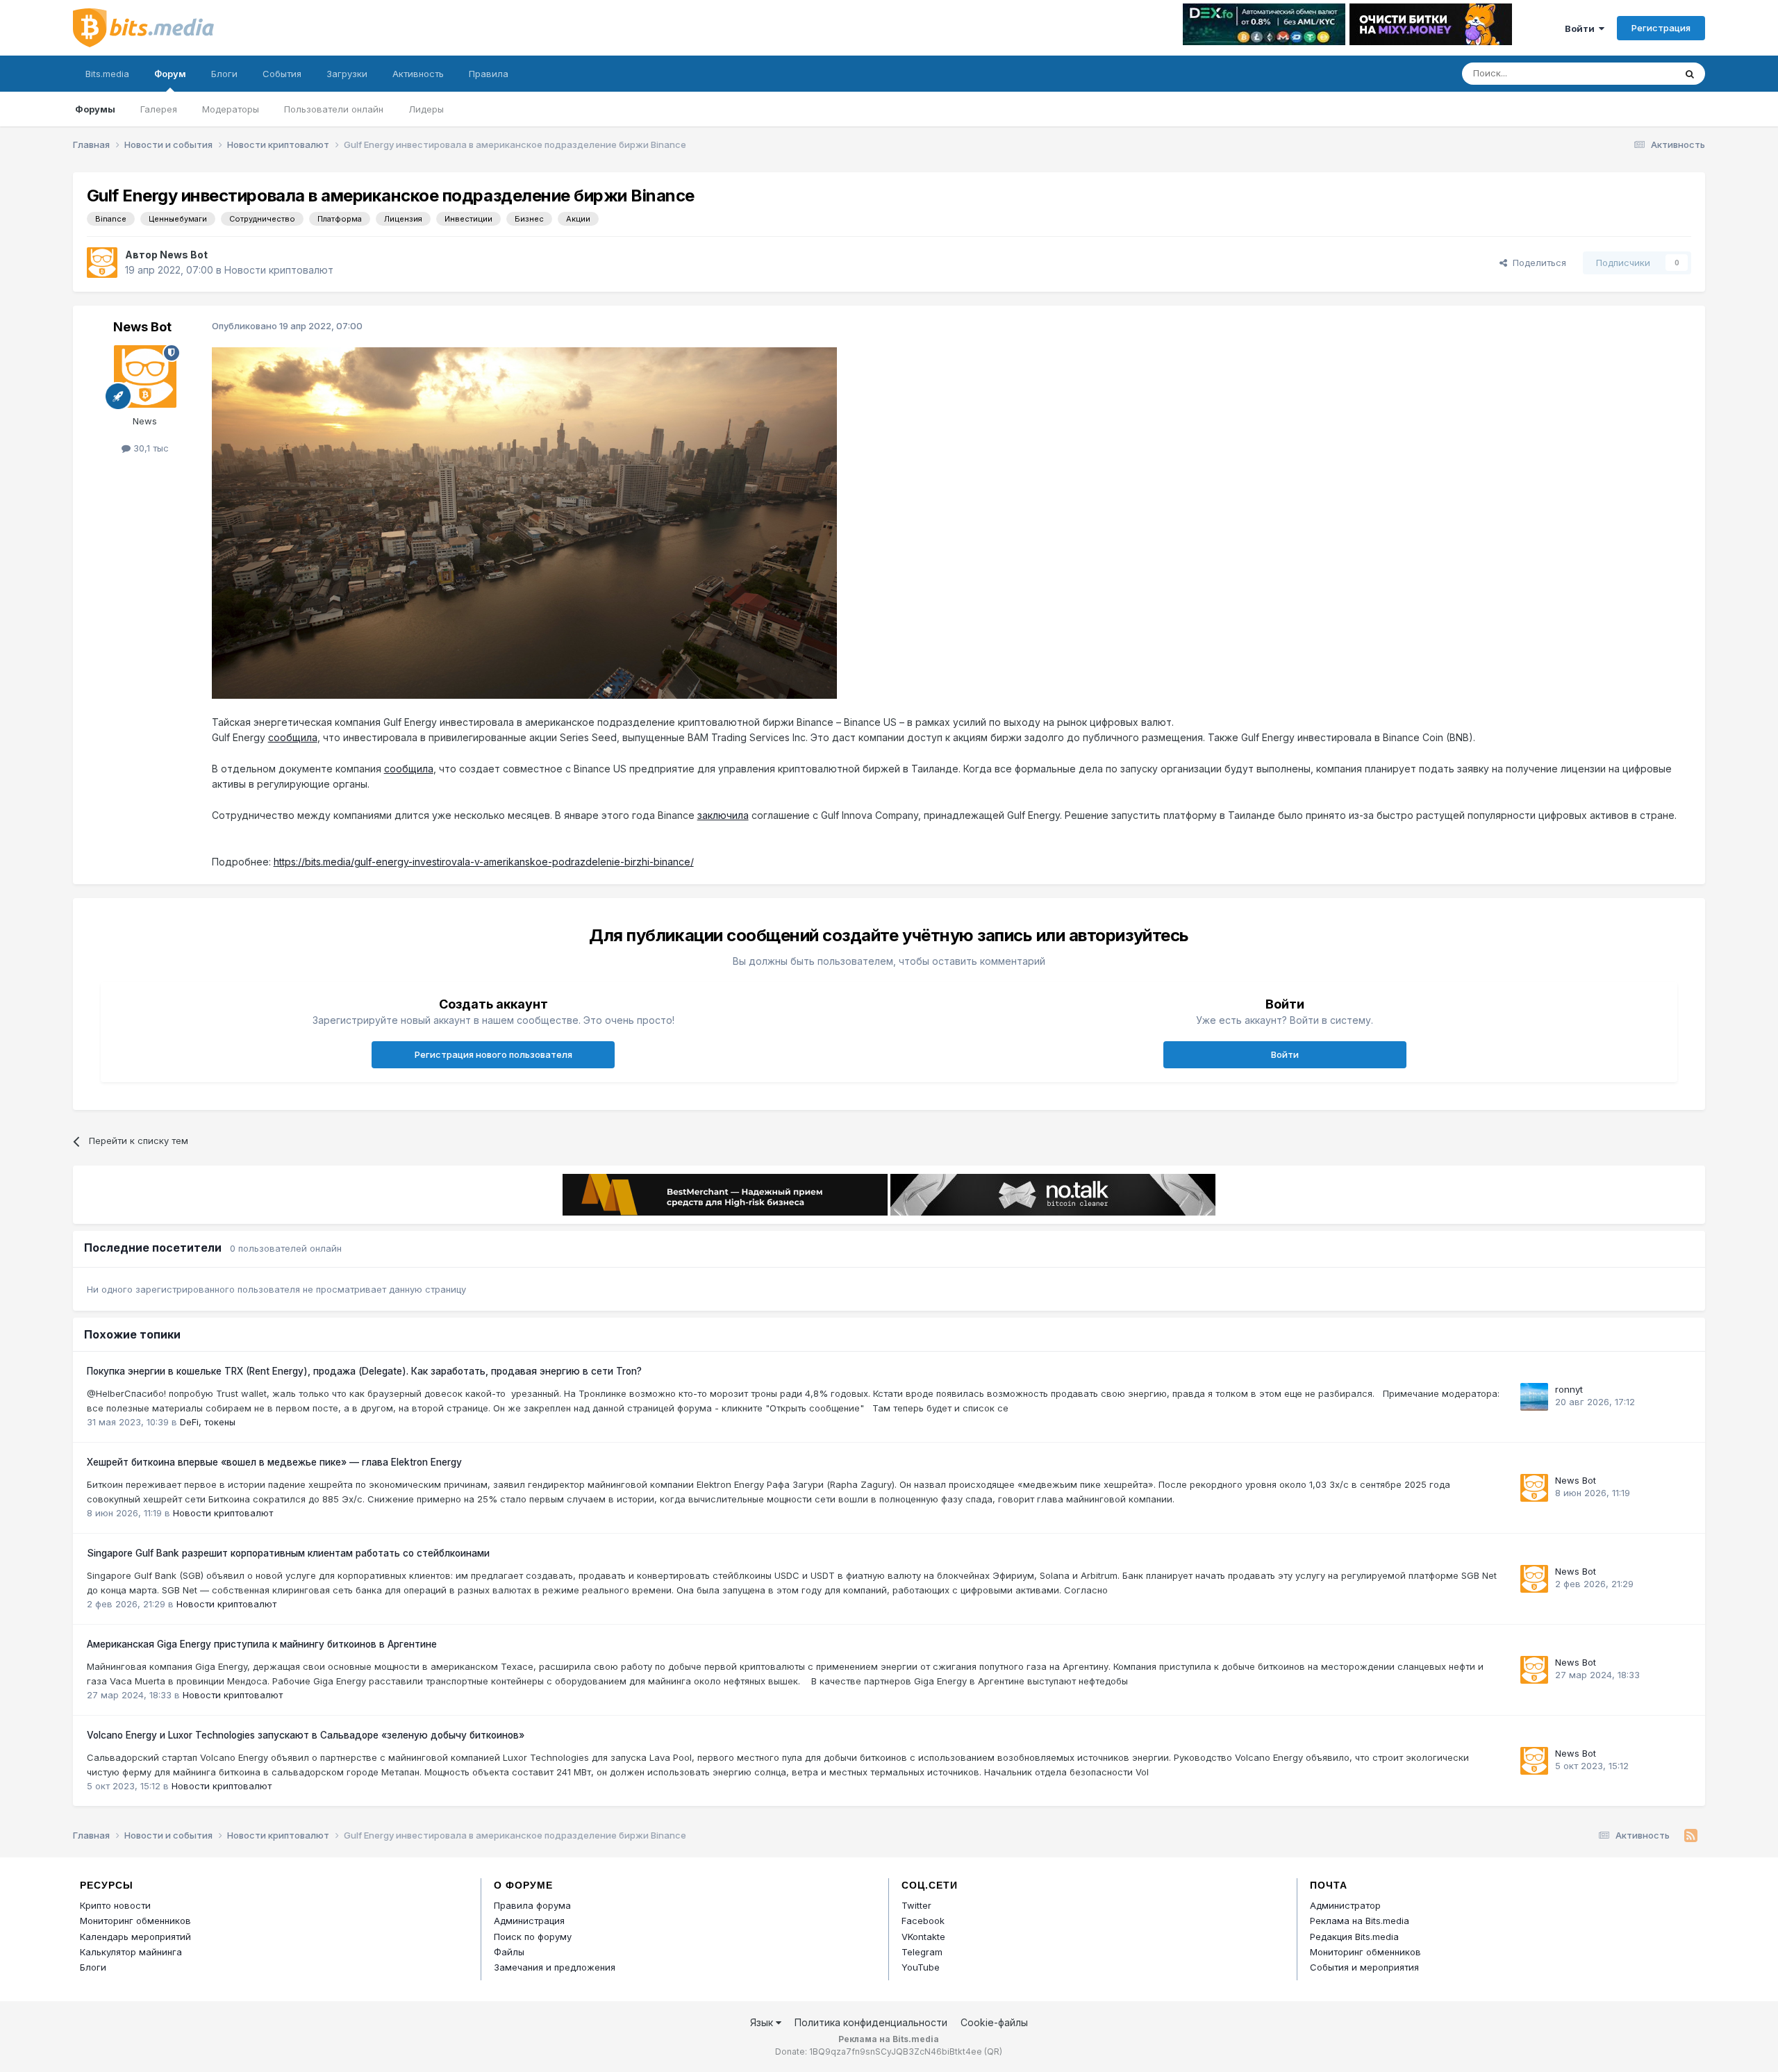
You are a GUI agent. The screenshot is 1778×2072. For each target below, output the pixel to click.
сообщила (293, 737)
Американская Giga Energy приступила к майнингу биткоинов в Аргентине (262, 1644)
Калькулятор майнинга (131, 1952)
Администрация (529, 1921)
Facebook (923, 1921)
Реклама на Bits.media (1360, 1921)
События (282, 74)
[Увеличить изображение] (524, 522)
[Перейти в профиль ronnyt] (1534, 1397)
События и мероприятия (1364, 1967)
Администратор (1345, 1905)
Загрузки (347, 74)
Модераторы (231, 109)
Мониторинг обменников (135, 1921)
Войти (1582, 28)
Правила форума (532, 1905)
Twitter (916, 1905)
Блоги (224, 74)
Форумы (95, 109)
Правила (489, 74)
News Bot (184, 255)
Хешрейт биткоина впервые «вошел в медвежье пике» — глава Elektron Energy (274, 1462)
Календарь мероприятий (135, 1937)
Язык (763, 2022)
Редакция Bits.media (1354, 1937)
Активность (418, 74)
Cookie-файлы (994, 2022)
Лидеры (426, 109)
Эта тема (1637, 73)
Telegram (922, 1952)
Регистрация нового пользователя (493, 1054)
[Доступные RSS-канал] (1691, 1836)
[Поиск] (1690, 74)
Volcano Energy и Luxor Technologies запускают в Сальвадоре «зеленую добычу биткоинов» (306, 1735)
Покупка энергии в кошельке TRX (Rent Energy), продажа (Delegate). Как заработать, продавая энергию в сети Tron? (364, 1371)
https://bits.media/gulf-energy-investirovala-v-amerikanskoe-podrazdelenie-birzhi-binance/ (484, 862)
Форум (170, 74)
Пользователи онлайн (334, 109)
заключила (723, 815)
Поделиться (1537, 263)
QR (993, 2052)
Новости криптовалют (279, 270)
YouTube (921, 1967)
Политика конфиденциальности (871, 2022)
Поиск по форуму (533, 1937)
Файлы (509, 1952)
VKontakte (923, 1937)
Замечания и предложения (555, 1967)
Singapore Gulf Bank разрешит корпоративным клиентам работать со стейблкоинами (288, 1553)
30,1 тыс (150, 448)
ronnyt (1569, 1389)
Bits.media (107, 74)
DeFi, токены (208, 1422)
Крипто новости (115, 1905)
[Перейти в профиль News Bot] (102, 263)
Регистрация (1661, 28)
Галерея (159, 109)
